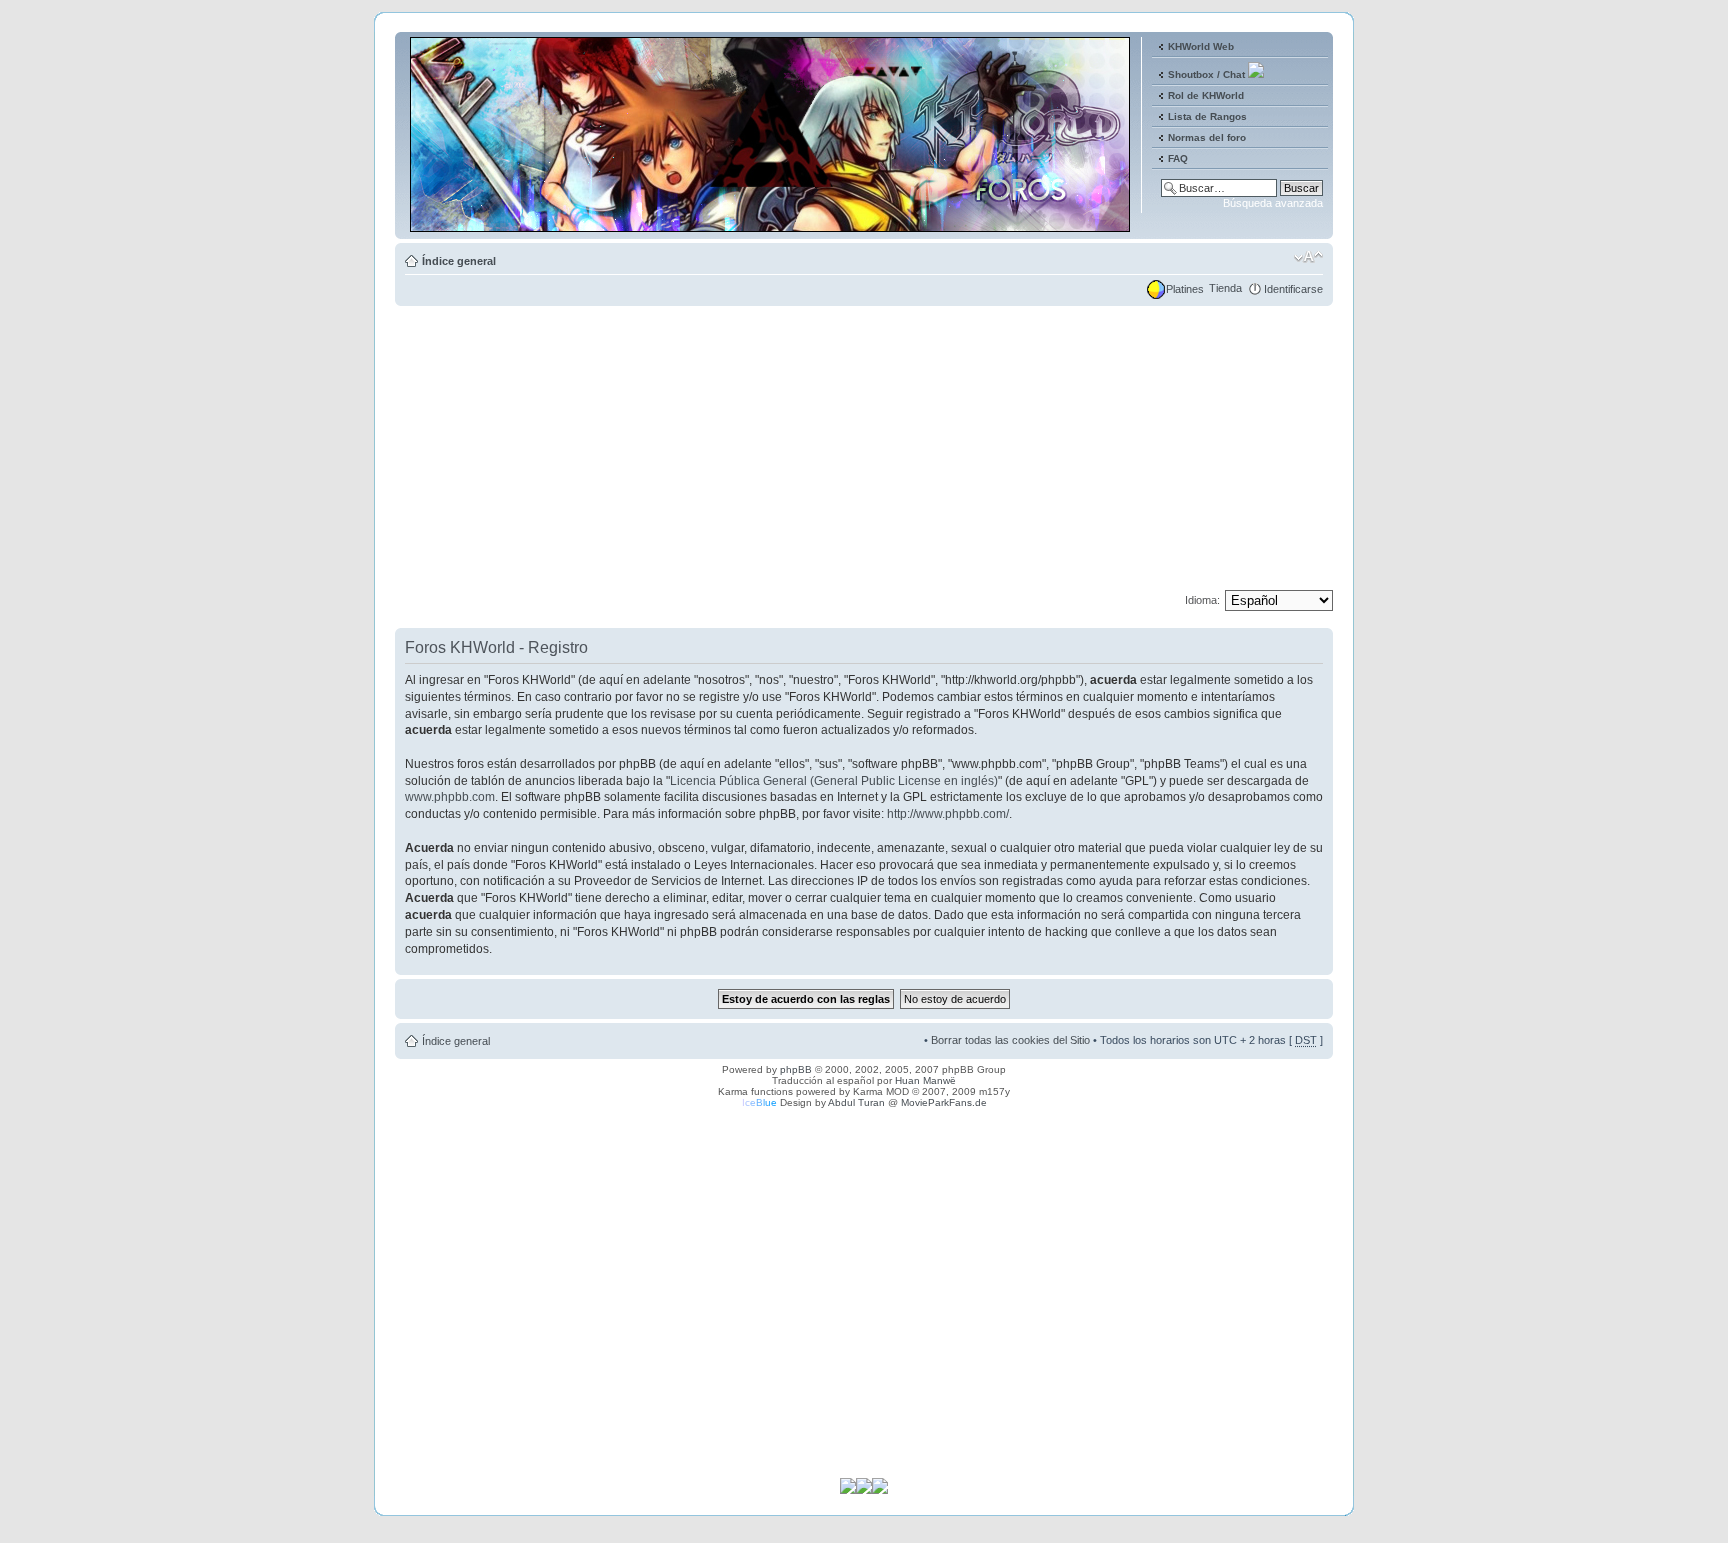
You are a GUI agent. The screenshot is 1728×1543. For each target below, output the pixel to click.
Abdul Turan (856, 1102)
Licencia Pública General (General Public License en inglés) (834, 781)
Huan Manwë (925, 1080)
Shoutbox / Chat (1206, 74)
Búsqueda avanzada (1273, 203)
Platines (1185, 289)
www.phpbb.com (450, 797)
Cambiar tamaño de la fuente (1308, 257)
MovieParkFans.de (944, 1102)
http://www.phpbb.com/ (948, 814)
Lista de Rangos (1207, 116)
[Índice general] (771, 223)
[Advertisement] (864, 450)
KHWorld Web (1201, 46)
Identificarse (1293, 289)
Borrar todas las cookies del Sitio (1010, 1040)
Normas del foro (1207, 137)
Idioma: (1202, 600)
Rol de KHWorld (1206, 95)
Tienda (1225, 288)
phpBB (796, 1069)
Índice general (459, 261)
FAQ (1178, 158)
